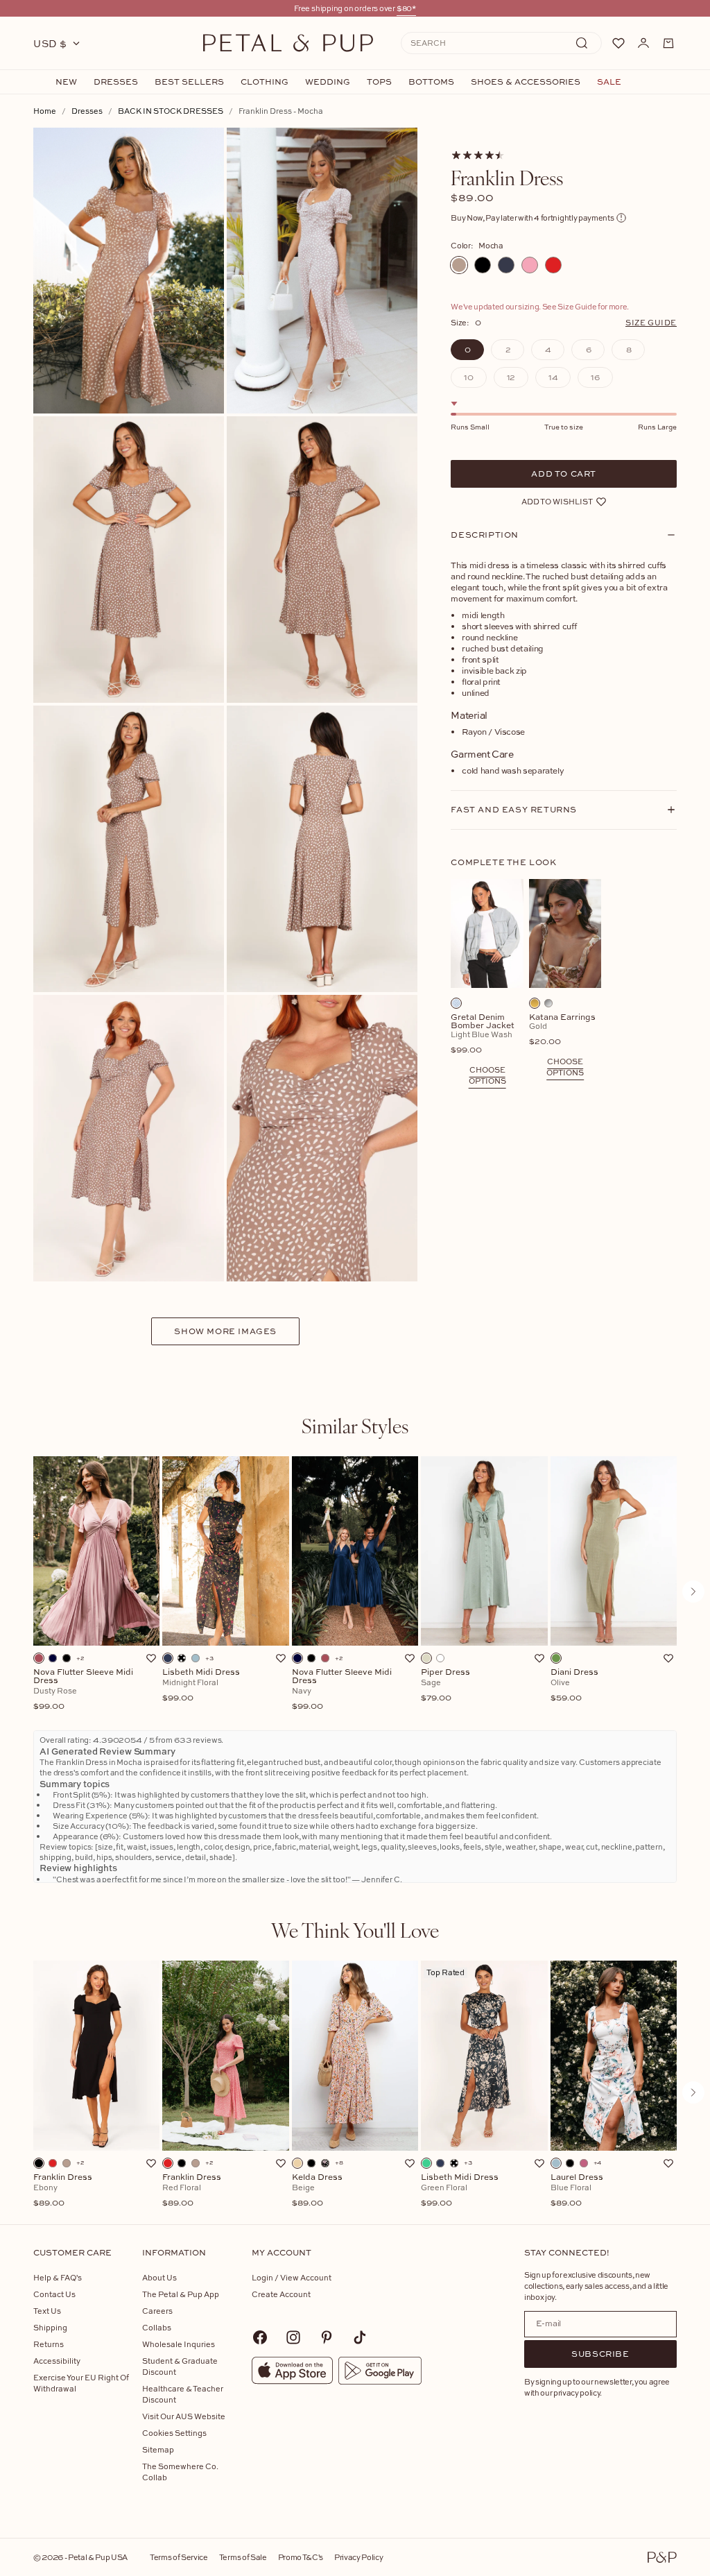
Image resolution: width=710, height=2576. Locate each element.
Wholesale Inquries (179, 2344)
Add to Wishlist (557, 501)
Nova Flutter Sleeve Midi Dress (83, 1689)
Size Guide (651, 322)
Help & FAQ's (58, 2277)
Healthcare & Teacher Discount (183, 2394)
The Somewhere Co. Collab (180, 2472)
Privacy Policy (358, 2557)
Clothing (265, 82)
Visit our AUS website (184, 2416)
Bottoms (431, 82)
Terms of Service (179, 2557)
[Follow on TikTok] (360, 2337)
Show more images (225, 1331)
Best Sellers (189, 82)
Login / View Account (292, 2277)
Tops (379, 82)
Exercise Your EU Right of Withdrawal (81, 2383)
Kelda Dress (317, 2190)
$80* (406, 8)
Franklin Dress (63, 2190)
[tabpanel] (355, 1592)
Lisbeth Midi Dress (201, 1685)
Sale (609, 82)
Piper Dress (445, 1685)
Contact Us (54, 2294)
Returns (49, 2344)
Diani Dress (574, 1685)
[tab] (355, 1426)
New (66, 82)
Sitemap (158, 2449)
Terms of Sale (243, 2557)
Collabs (157, 2327)
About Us (159, 2277)
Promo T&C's (301, 2557)
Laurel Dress (577, 2190)
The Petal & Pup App (181, 2294)
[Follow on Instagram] (293, 2337)
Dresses (116, 82)
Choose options (487, 1075)
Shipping (50, 2327)
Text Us (47, 2311)
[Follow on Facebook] (260, 2337)
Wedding (328, 82)
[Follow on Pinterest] (327, 2337)
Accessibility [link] (57, 2361)
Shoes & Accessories (526, 82)
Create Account (281, 2294)
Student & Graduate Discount (180, 2366)
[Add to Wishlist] (151, 1658)
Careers (157, 2311)
